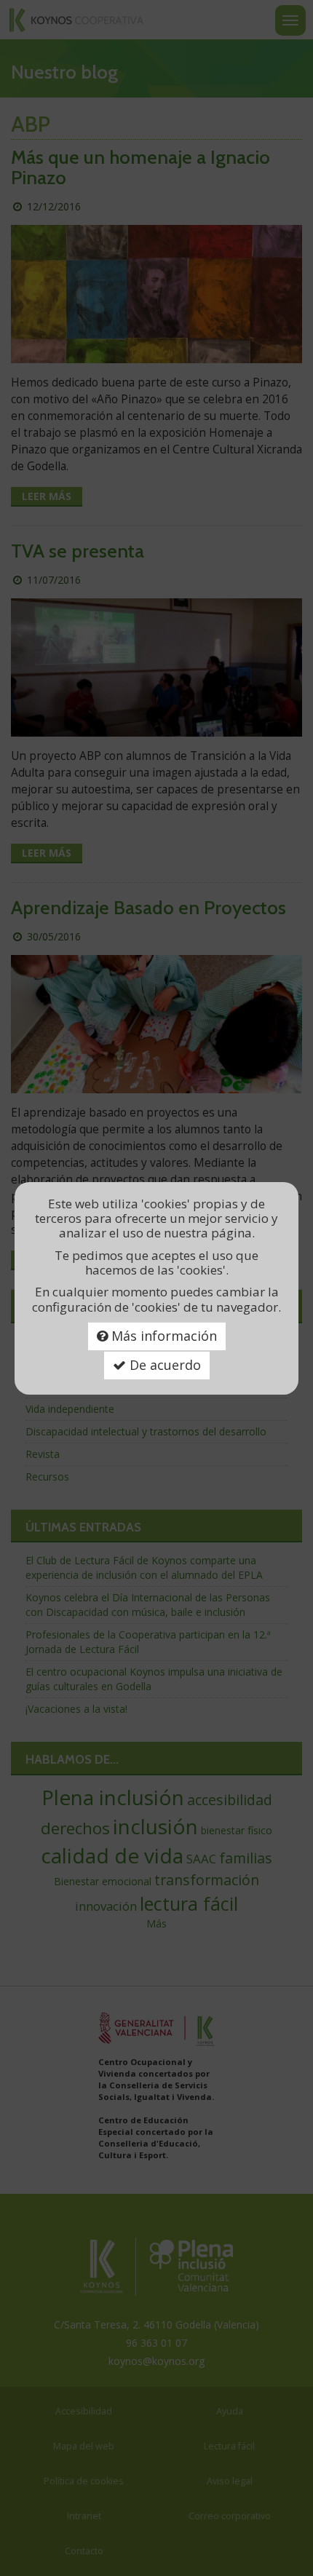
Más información (162, 1336)
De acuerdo (163, 1365)
